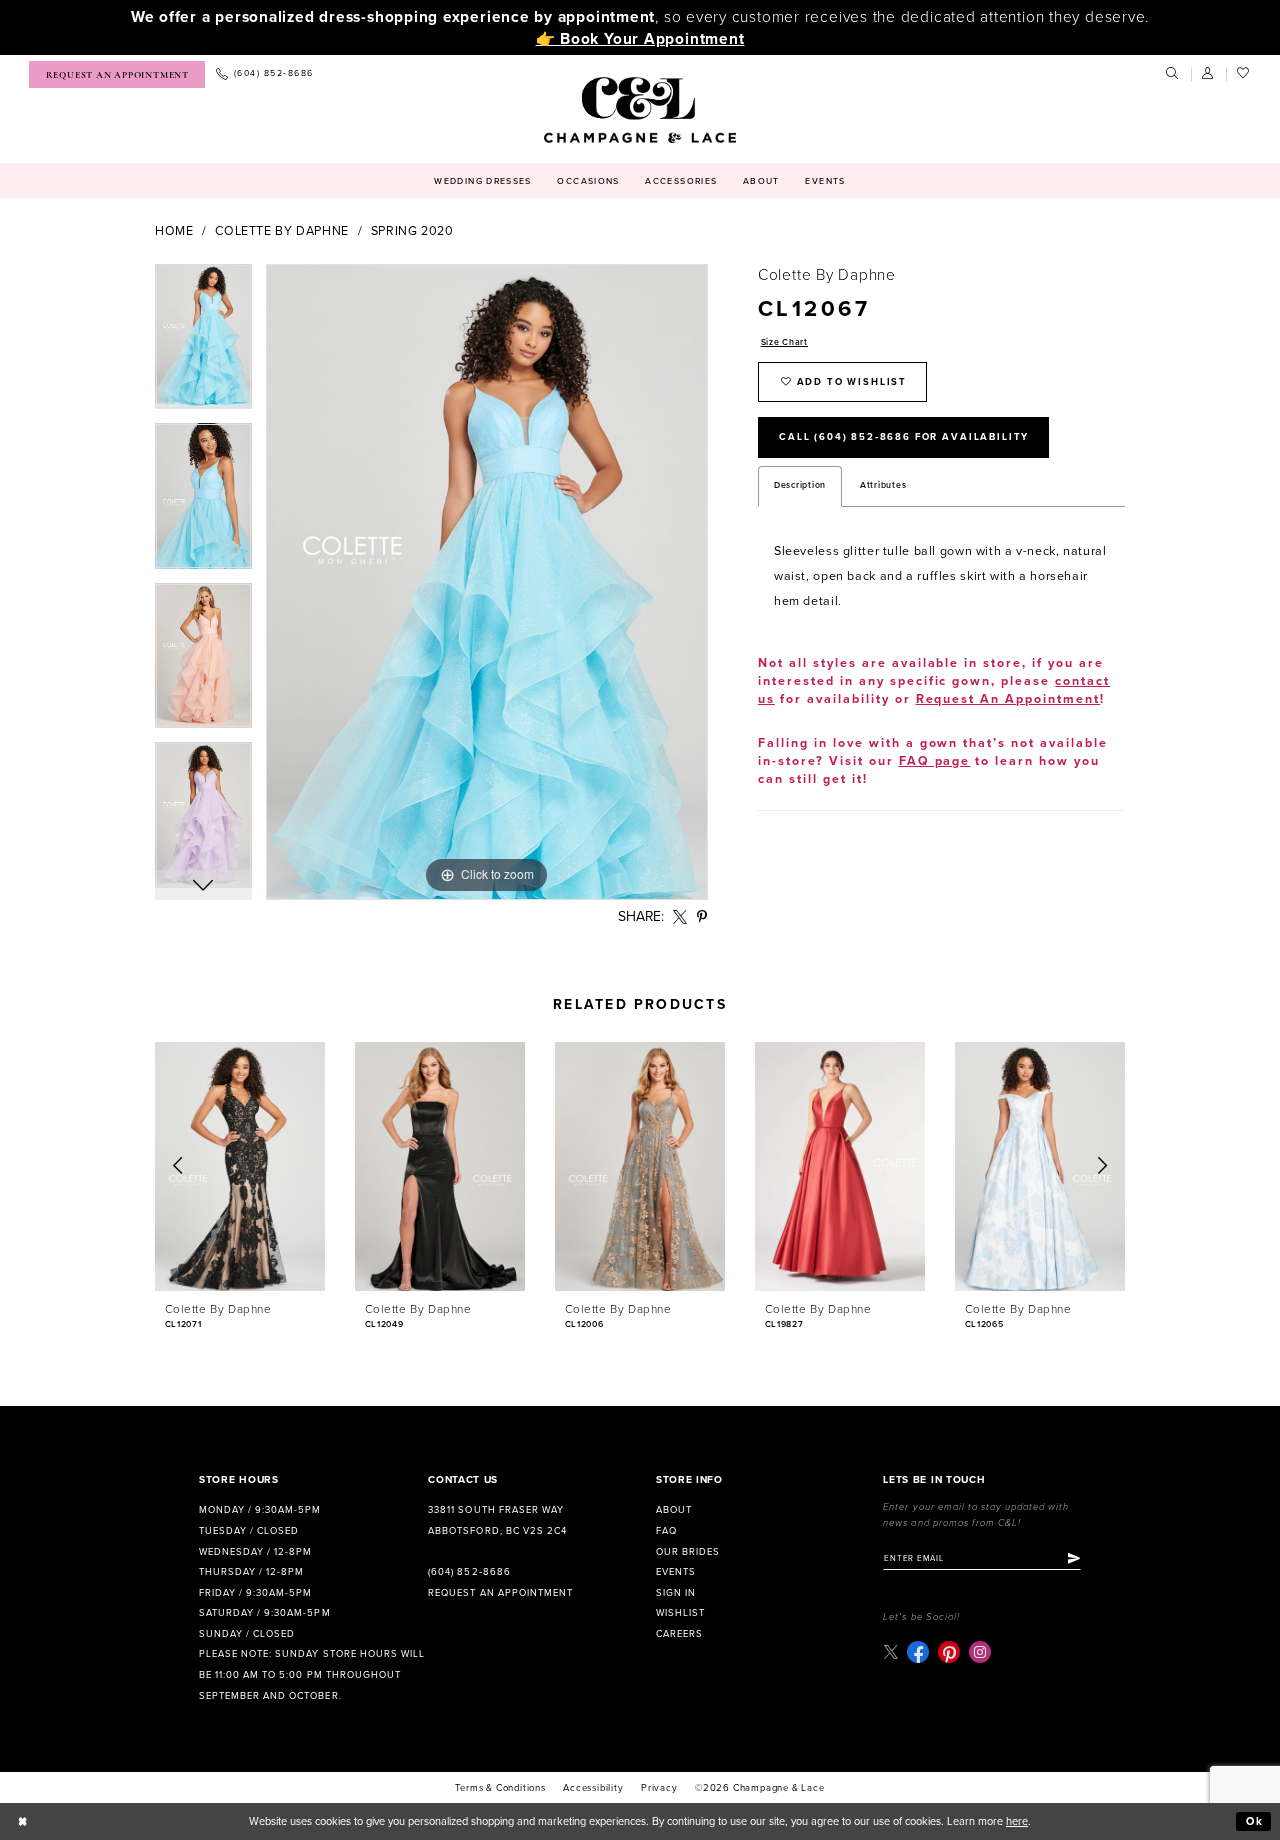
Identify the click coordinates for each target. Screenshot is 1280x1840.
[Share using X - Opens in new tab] (680, 917)
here (1017, 1821)
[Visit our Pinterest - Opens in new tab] (949, 1652)
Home (174, 231)
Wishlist (680, 1613)
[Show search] (1173, 74)
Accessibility (593, 1788)
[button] (1209, 74)
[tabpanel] (203, 344)
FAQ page (935, 761)
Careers (679, 1634)
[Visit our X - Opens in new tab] (890, 1651)
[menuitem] (117, 74)
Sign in (676, 1593)
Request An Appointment (1008, 699)
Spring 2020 (412, 231)
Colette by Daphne (282, 231)
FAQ (666, 1531)
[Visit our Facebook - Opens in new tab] (918, 1652)
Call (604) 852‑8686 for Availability (904, 437)
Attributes (883, 485)
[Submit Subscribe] (1074, 1559)
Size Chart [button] (784, 342)
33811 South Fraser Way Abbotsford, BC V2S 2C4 (497, 1520)
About (674, 1510)
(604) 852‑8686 (469, 1572)
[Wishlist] (1244, 74)
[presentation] (240, 1166)
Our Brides (688, 1552)
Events (676, 1572)
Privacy (659, 1788)
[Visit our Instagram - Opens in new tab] (980, 1652)
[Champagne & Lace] (639, 110)
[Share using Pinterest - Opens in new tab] (702, 917)
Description (800, 485)
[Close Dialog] (23, 1822)
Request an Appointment (500, 1593)
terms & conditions (500, 1788)
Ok (1255, 1821)
